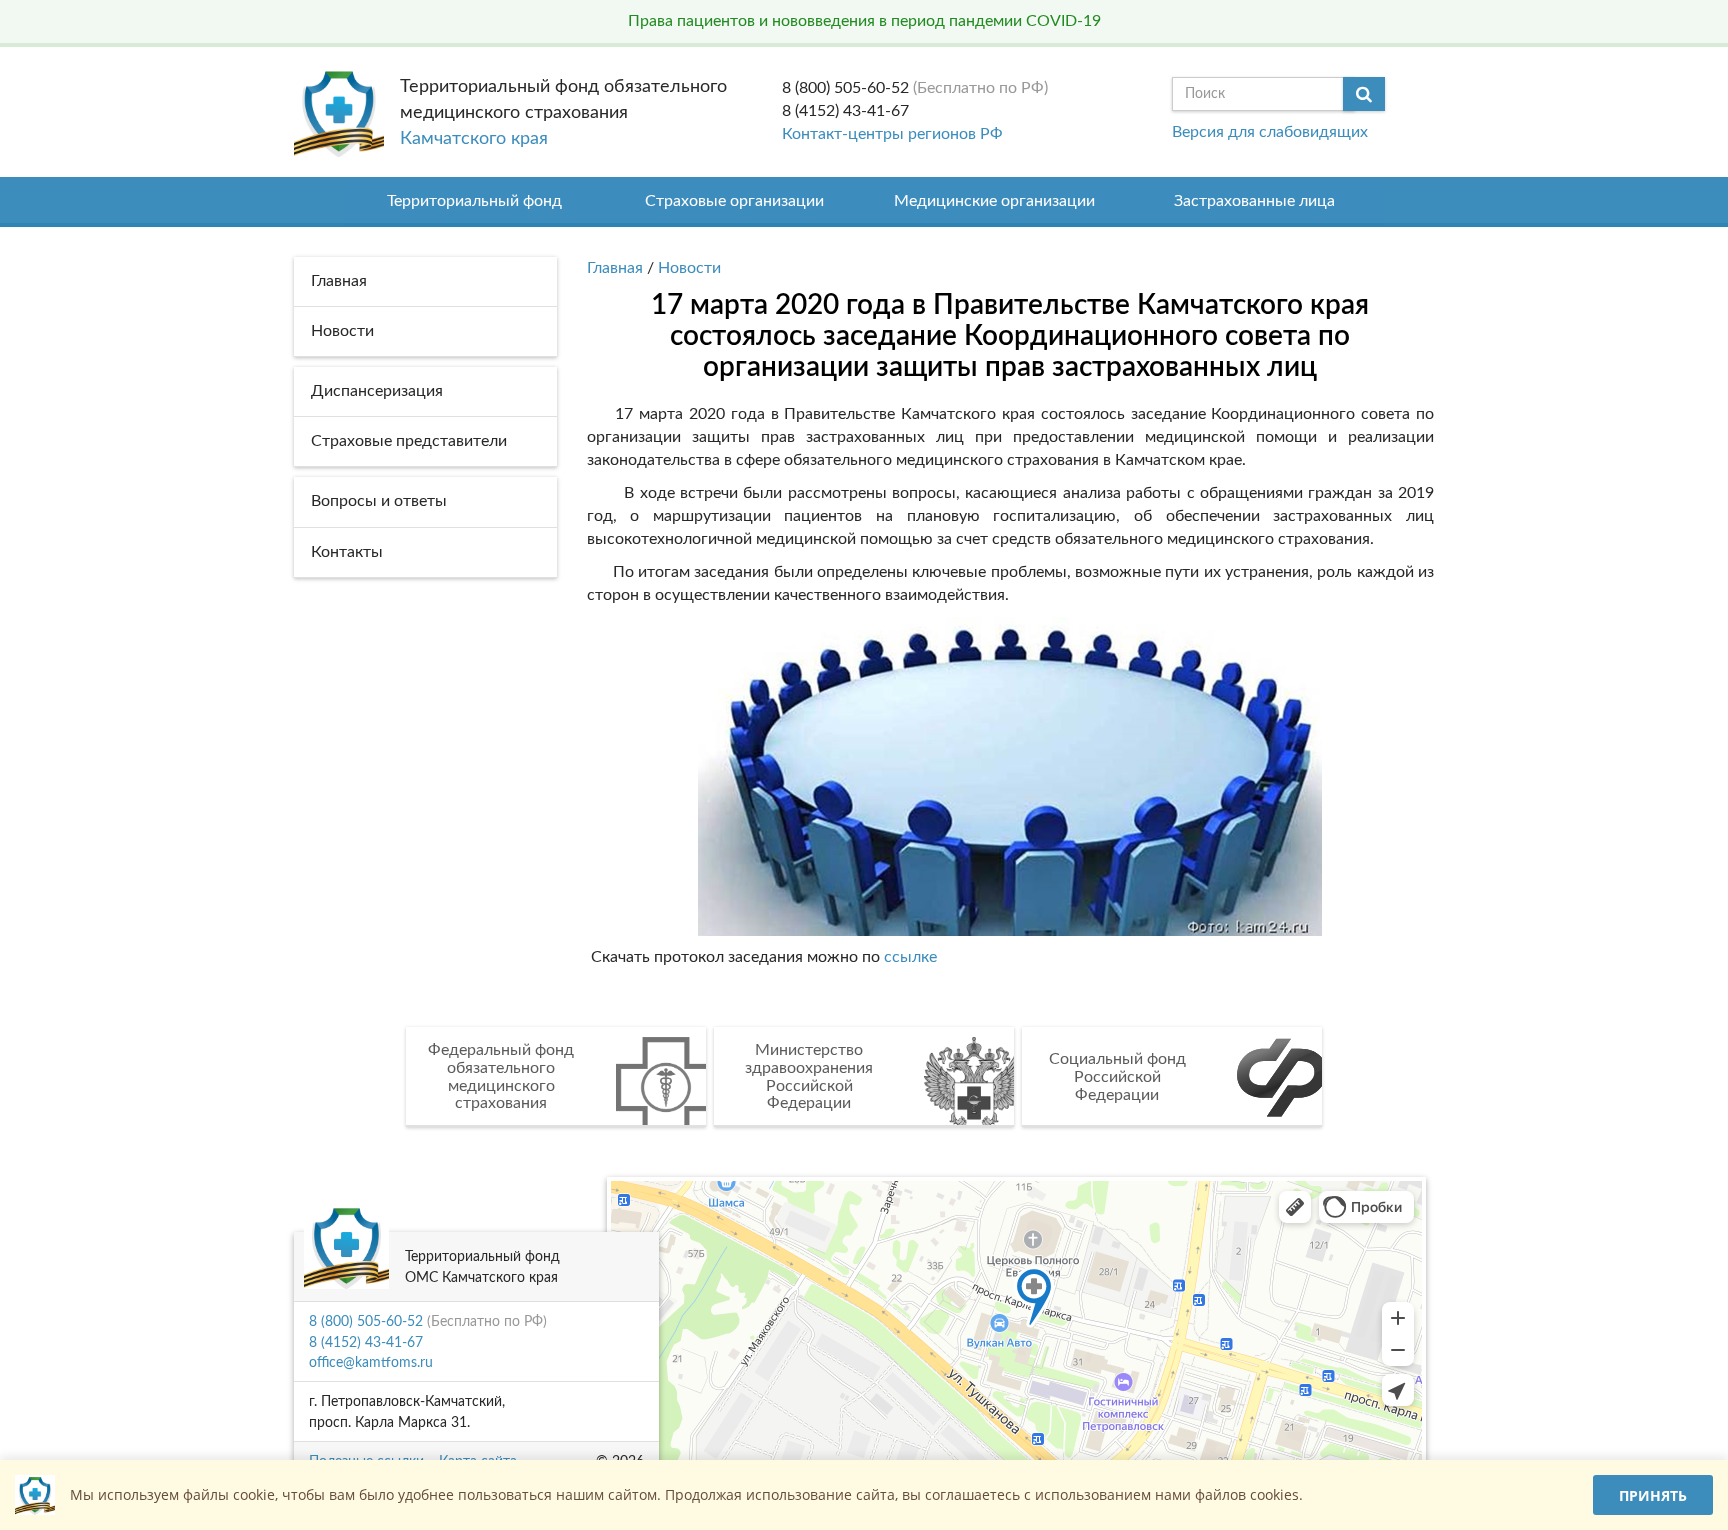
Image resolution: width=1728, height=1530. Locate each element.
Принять (1653, 1495)
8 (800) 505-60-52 (845, 88)
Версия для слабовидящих (1270, 132)
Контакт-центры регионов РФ (892, 134)
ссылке (910, 957)
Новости (689, 268)
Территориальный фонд (474, 201)
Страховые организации (734, 201)
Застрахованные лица (1254, 201)
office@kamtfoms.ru (371, 1363)
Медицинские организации (994, 201)
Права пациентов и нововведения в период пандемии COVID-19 (864, 21)
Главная (615, 268)
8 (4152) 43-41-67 (845, 111)
